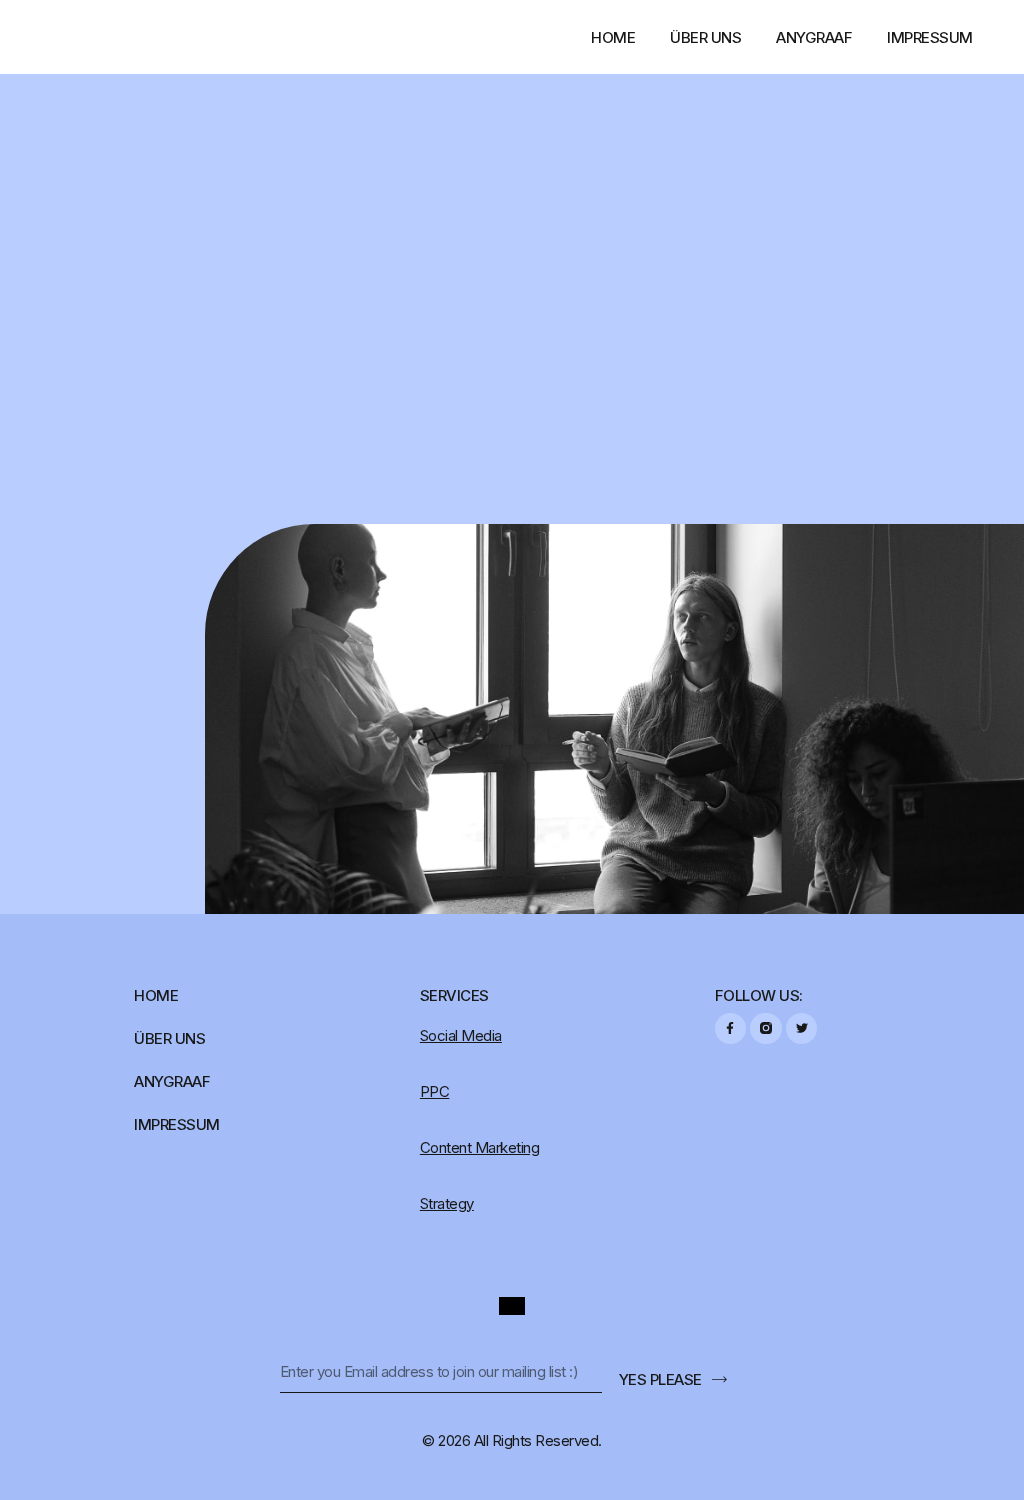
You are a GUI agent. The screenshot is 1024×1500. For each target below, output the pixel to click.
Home (613, 37)
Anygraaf (814, 37)
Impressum (930, 37)
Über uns (705, 37)
